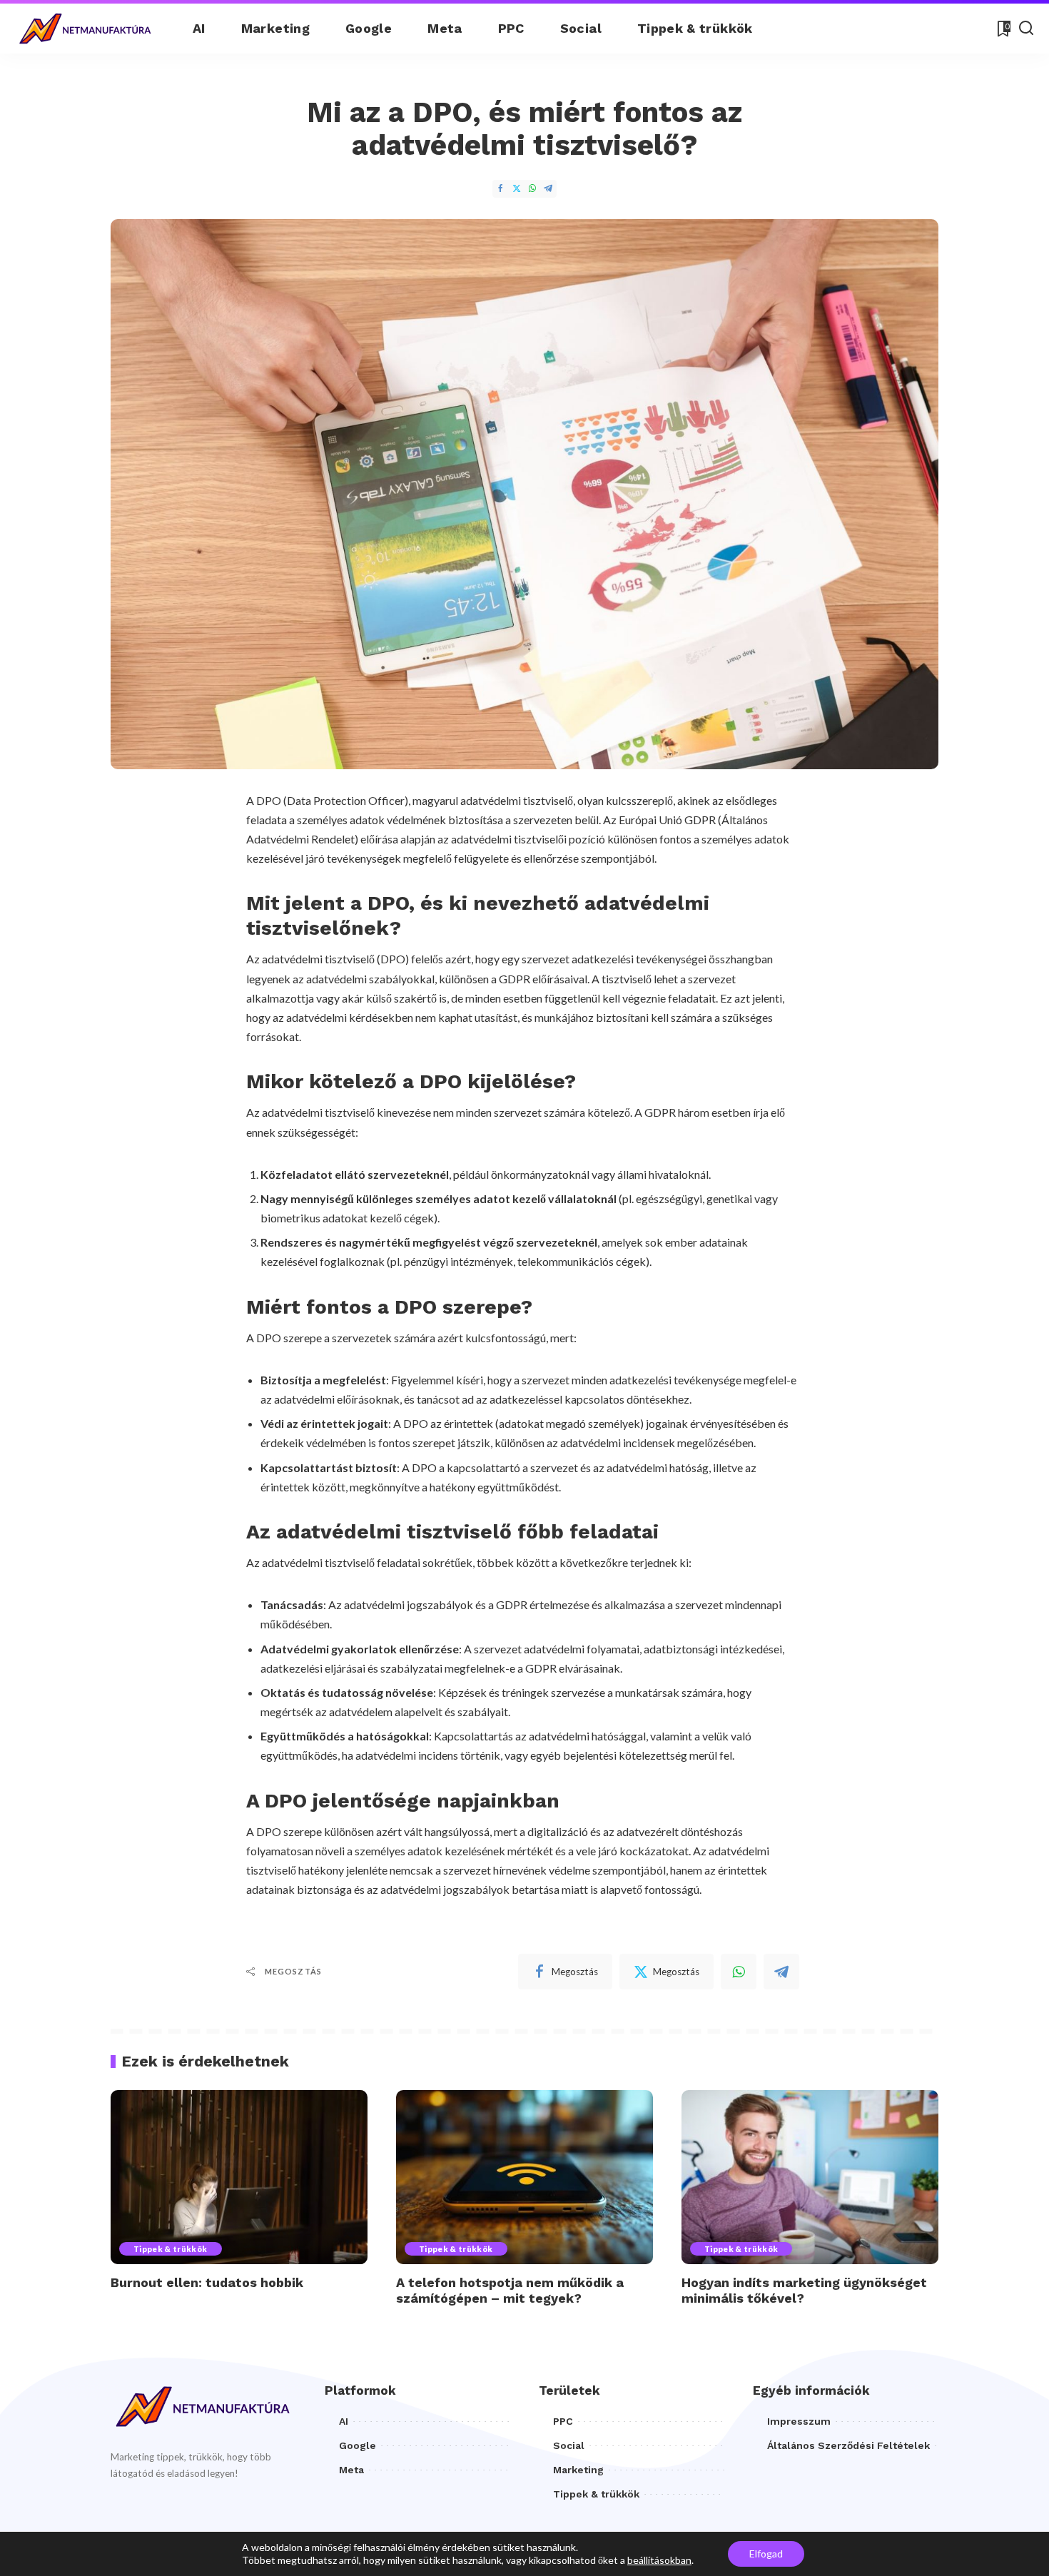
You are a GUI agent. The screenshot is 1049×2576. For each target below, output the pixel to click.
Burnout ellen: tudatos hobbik (207, 2282)
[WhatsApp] (532, 189)
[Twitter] (517, 189)
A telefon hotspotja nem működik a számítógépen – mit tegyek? (510, 2291)
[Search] (1026, 29)
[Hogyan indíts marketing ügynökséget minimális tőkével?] (810, 2177)
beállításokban (659, 2560)
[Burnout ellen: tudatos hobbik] (239, 2177)
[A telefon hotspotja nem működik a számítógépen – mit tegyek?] (524, 2177)
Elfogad (766, 2554)
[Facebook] (500, 189)
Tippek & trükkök (171, 2249)
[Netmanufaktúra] (86, 29)
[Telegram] (548, 189)
